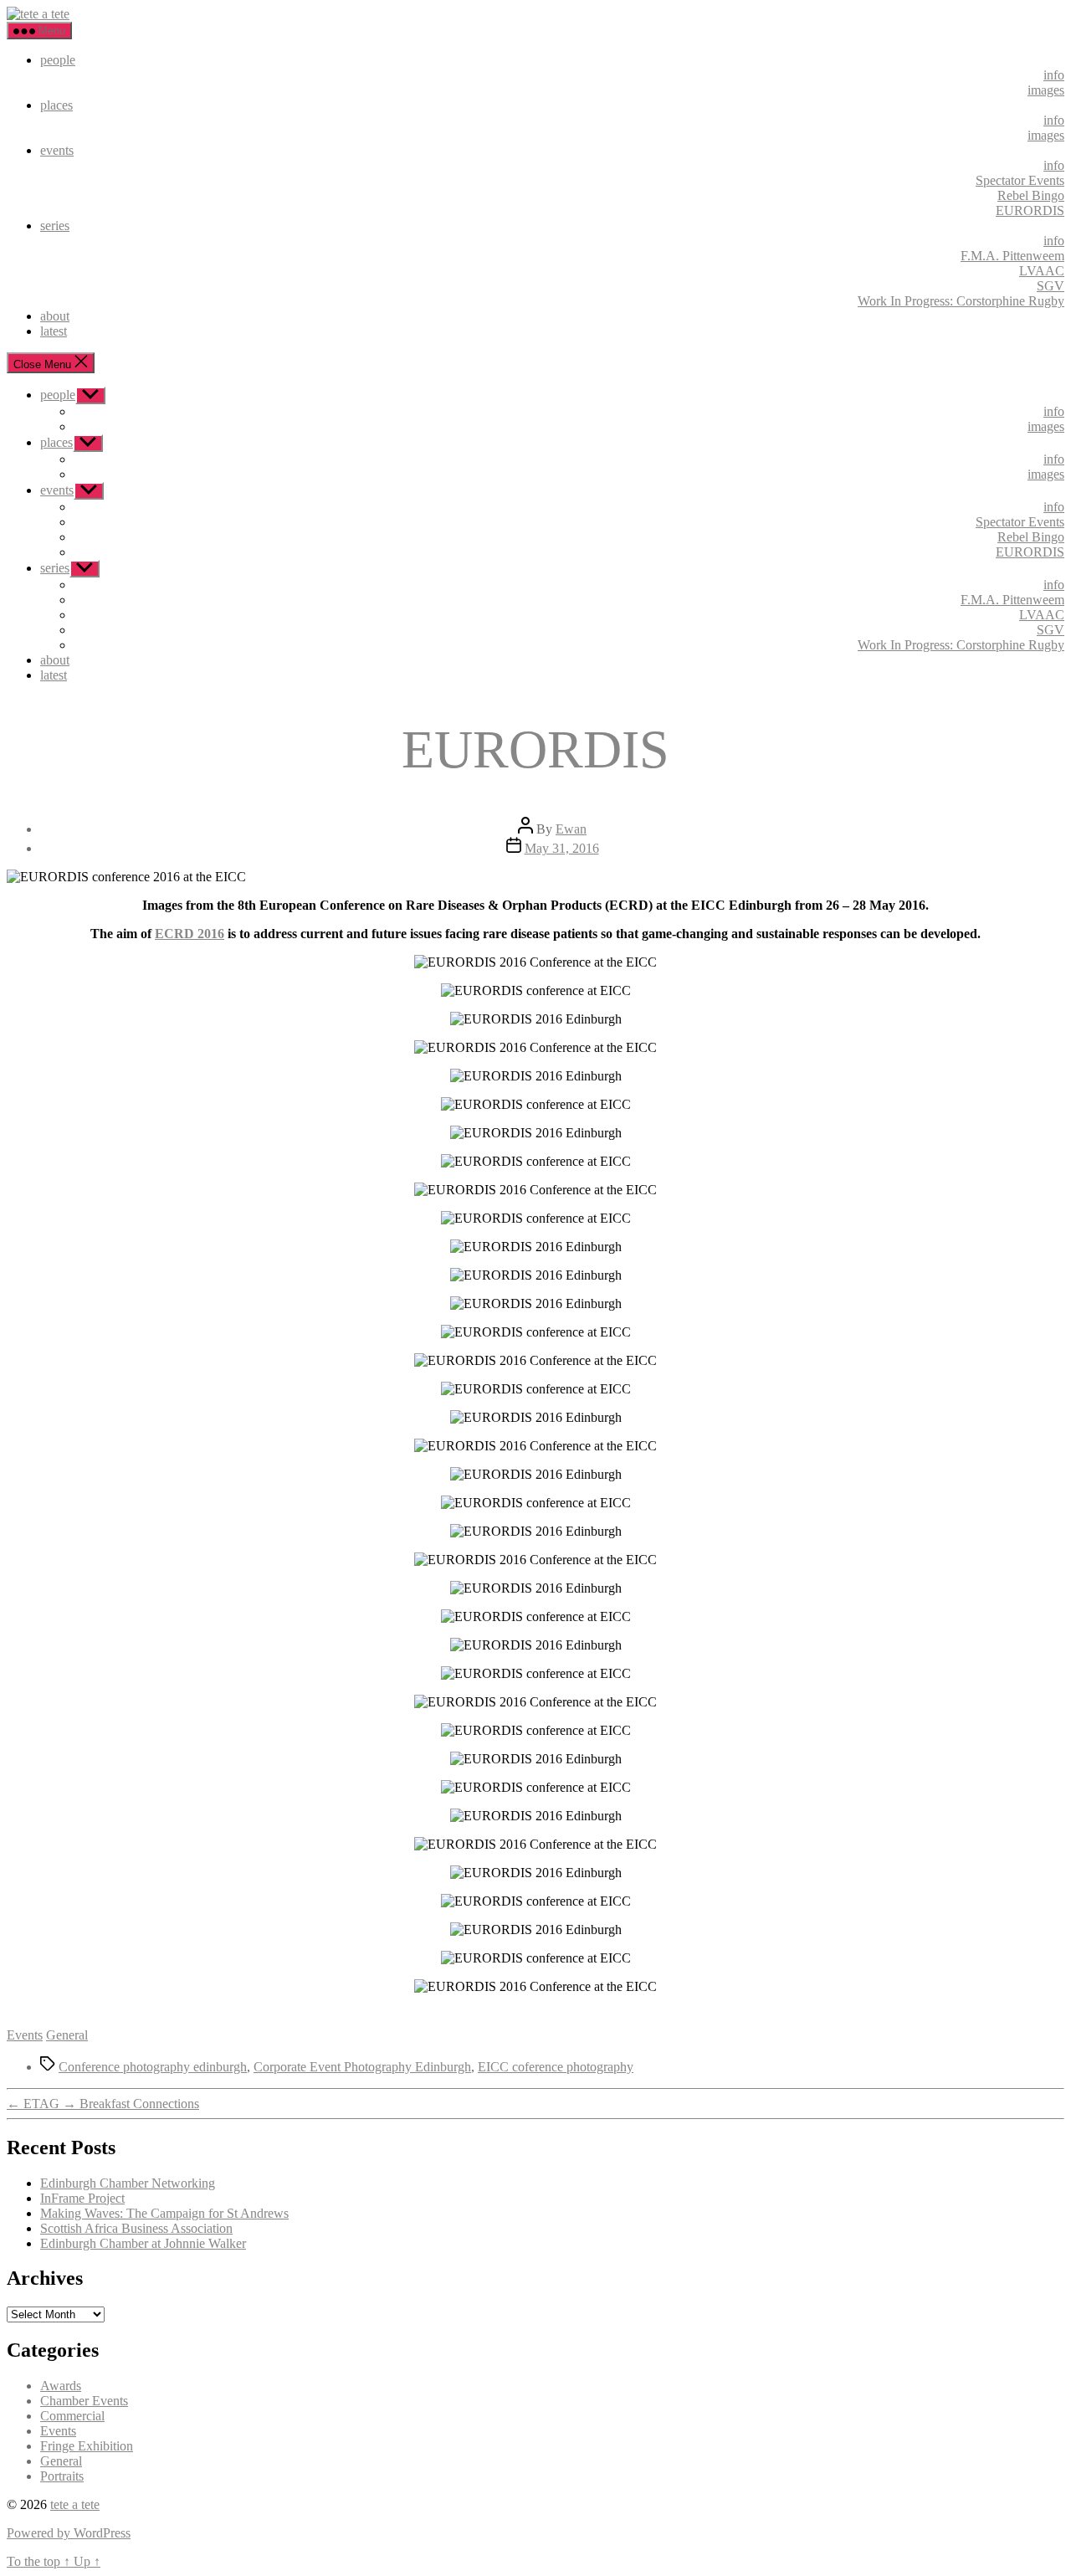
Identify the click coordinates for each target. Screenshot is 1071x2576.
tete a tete (75, 2504)
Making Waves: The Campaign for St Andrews (164, 2213)
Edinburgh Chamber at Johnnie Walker (143, 2243)
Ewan (571, 829)
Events (25, 2035)
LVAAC (1042, 271)
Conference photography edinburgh (153, 2067)
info (1054, 75)
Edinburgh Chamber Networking (128, 2183)
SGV (1051, 286)
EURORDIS (1030, 210)
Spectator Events (1020, 180)
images (1046, 90)
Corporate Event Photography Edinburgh (362, 2067)
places (56, 105)
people (58, 60)
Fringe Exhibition (87, 2446)
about (55, 316)
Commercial (72, 2416)
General (67, 2035)
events (57, 150)
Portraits (62, 2476)
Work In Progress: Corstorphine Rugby (961, 301)
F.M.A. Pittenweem (1012, 256)
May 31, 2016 (562, 848)
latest (54, 331)
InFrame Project (82, 2198)
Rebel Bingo (1031, 195)
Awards (61, 2386)
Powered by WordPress (69, 2533)
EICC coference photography (556, 2067)
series (55, 226)
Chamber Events (84, 2401)
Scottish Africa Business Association (136, 2228)
